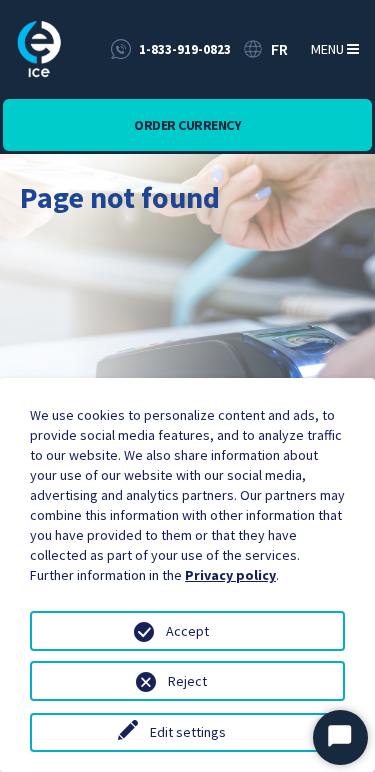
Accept (187, 631)
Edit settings (188, 732)
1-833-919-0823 (185, 49)
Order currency (187, 125)
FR (279, 49)
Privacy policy (230, 575)
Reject (187, 681)
